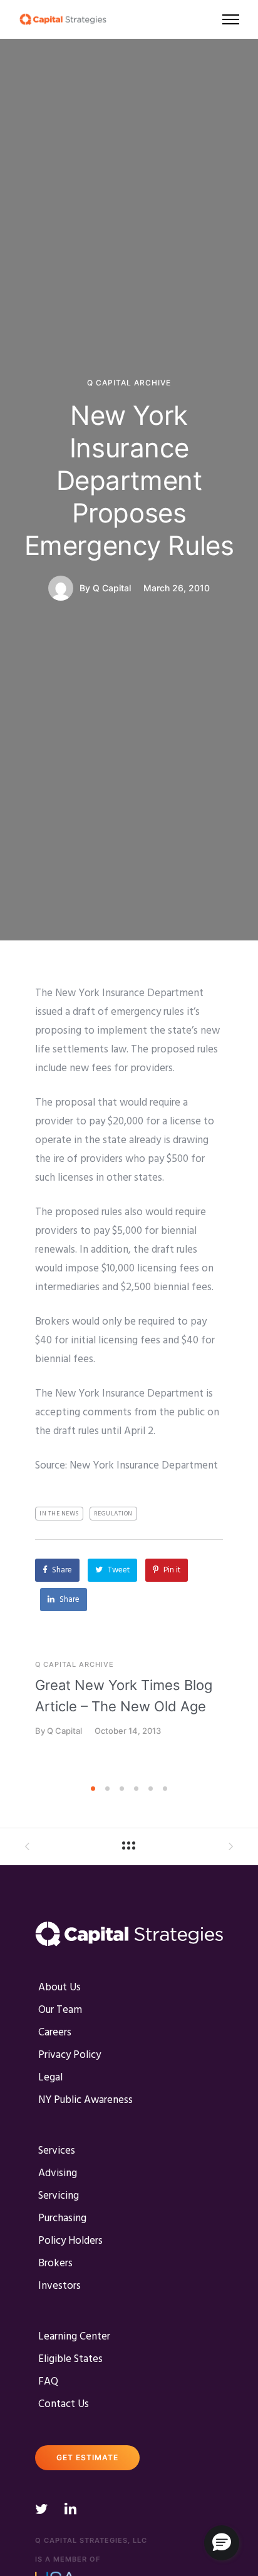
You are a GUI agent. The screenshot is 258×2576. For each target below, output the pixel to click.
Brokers (55, 2263)
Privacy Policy (70, 2055)
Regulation (113, 1514)
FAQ (48, 2382)
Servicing (59, 2196)
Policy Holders (70, 2241)
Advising (58, 2173)
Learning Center (74, 2337)
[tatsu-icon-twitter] (45, 2508)
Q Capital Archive (129, 383)
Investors (59, 2286)
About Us (59, 1988)
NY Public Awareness (85, 2100)
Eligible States (70, 2359)
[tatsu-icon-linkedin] (70, 2508)
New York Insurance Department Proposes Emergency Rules (129, 480)
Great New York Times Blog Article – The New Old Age (124, 1696)
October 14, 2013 (128, 1731)
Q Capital (112, 588)
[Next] (250, 1720)
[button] (222, 2543)
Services (57, 2151)
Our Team (60, 2010)
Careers (55, 2033)
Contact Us (64, 2404)
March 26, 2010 (177, 588)
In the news (59, 1514)
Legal (50, 2078)
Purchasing (62, 2218)
